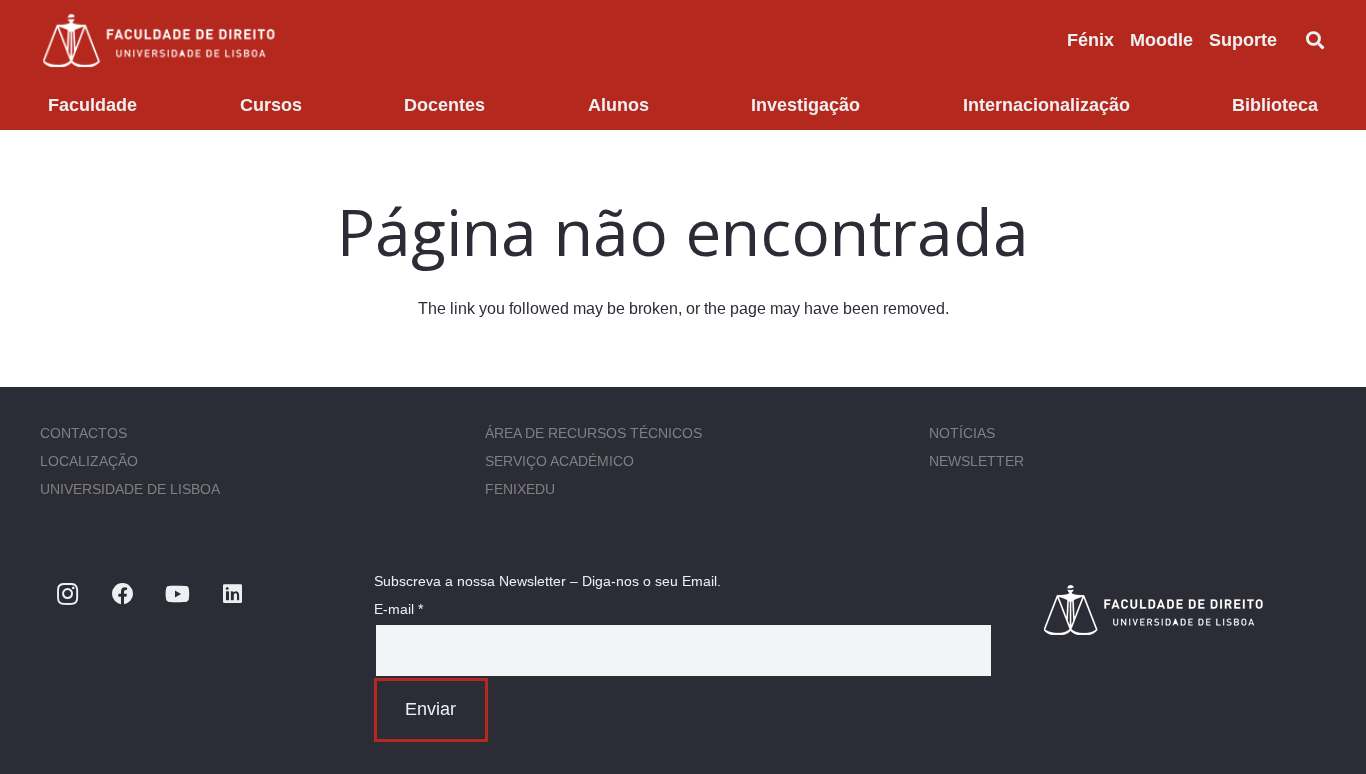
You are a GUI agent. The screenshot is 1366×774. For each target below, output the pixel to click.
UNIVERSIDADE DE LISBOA (130, 489)
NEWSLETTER (976, 461)
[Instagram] (67, 594)
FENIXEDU (520, 489)
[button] (1293, 40)
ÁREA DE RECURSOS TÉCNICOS (593, 433)
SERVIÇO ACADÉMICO (559, 461)
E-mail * (398, 609)
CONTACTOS (83, 433)
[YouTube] (177, 594)
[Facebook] (122, 594)
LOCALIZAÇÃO (89, 461)
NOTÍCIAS (962, 433)
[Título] (1184, 609)
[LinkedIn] (232, 594)
